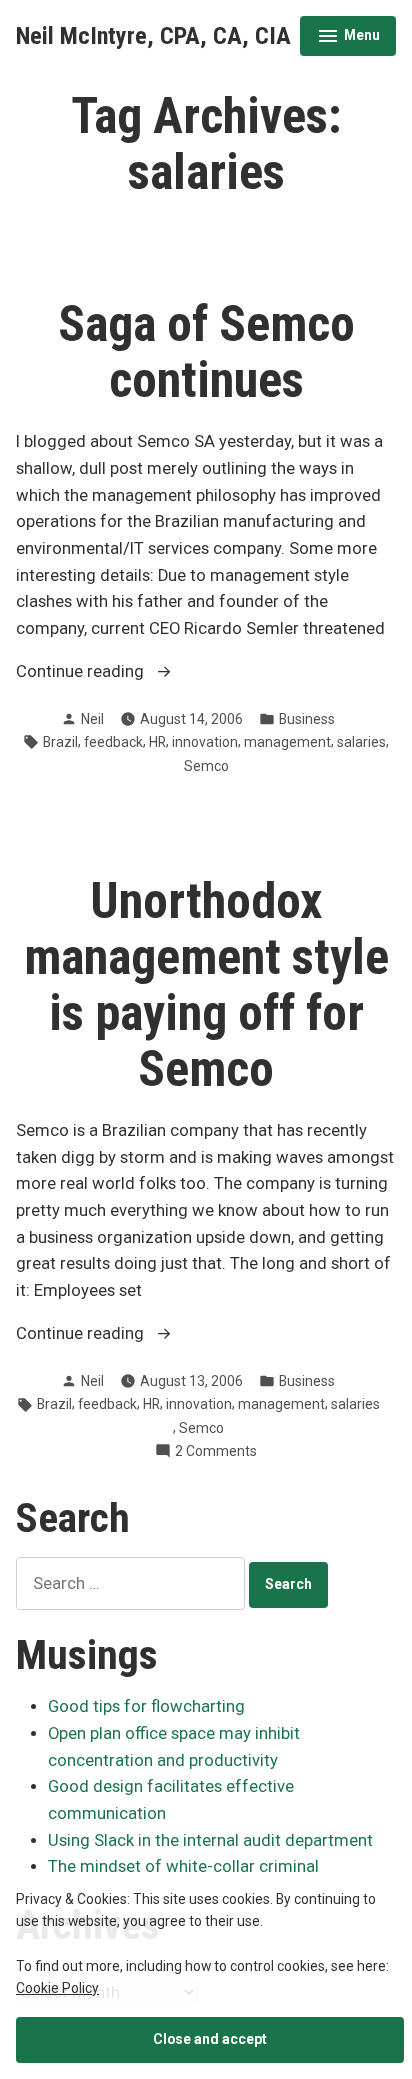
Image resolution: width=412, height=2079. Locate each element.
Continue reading (121, 673)
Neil (92, 719)
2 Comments (216, 1452)
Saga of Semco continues (206, 352)
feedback (113, 742)
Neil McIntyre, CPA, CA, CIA (153, 36)
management (287, 742)
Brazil (60, 742)
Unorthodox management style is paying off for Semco (206, 985)
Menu (348, 38)
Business (307, 719)
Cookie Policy (57, 1988)
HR (157, 742)
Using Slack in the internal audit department (210, 1840)
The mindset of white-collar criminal (183, 1866)
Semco (206, 766)
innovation (205, 742)
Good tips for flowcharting (146, 1706)
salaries (361, 742)
